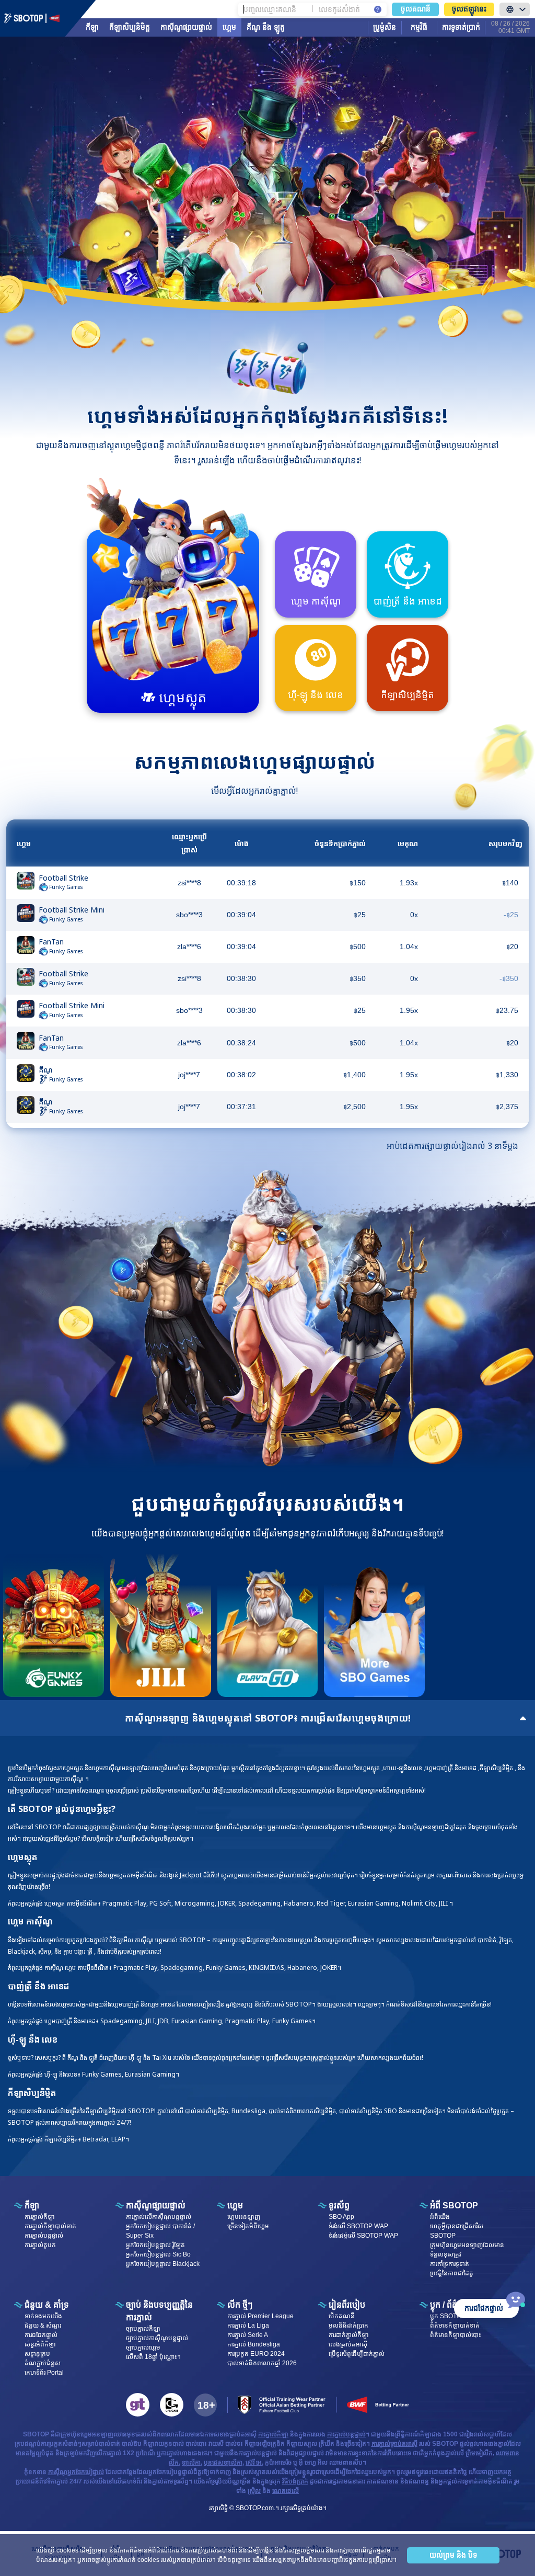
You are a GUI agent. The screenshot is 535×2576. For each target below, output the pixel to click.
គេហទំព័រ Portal (44, 2373)
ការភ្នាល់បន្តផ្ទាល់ (44, 2236)
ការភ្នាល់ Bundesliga (254, 2344)
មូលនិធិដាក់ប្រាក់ (348, 2326)
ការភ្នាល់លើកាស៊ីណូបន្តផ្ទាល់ (159, 2217)
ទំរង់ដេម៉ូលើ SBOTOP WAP (363, 2236)
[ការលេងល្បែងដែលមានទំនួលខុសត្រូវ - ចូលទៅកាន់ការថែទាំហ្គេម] (172, 2405)
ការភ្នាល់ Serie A (248, 2335)
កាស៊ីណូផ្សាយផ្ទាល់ (186, 27)
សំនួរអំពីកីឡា (40, 2344)
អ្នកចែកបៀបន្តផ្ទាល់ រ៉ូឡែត (155, 2245)
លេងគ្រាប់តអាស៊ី (348, 2344)
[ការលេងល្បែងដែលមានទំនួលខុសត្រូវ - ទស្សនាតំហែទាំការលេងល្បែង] (138, 2405)
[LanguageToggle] (515, 9)
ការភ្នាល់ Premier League (260, 2316)
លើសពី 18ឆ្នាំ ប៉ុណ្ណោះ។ (153, 2357)
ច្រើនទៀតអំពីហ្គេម (248, 2226)
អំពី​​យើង (440, 2217)
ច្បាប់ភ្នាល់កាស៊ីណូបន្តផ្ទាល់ (157, 2338)
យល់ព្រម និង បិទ (453, 2555)
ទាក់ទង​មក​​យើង (43, 2316)
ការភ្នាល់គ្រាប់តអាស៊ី (394, 2444)
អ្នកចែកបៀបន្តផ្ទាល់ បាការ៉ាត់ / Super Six (160, 2231)
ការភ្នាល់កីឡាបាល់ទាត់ (50, 2226)
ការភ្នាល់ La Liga (248, 2326)
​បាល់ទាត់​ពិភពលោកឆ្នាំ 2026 (262, 2363)
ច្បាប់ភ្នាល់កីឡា (143, 2329)
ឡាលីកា (191, 2463)
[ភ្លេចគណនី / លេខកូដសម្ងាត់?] (378, 9)
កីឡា (92, 27)
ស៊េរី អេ (254, 2463)
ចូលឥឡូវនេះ (469, 9)
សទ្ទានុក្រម (37, 2354)
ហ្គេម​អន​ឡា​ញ (244, 2217)
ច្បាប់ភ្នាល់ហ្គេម (143, 2347)
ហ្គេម (229, 27)
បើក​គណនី (342, 2316)
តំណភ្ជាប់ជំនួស (43, 2363)
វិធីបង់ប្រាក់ (295, 2481)
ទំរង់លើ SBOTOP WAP (358, 2226)
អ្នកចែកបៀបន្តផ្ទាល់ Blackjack (163, 2264)
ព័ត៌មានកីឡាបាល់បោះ (456, 2335)
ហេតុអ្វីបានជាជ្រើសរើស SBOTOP (457, 2231)
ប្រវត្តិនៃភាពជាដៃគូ (452, 2273)
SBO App (341, 2217)
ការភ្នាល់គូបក (40, 2245)
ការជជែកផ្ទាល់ (41, 2335)
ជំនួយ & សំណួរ (43, 2326)
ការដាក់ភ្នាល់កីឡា (349, 2335)
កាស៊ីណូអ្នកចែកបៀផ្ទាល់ (76, 2472)
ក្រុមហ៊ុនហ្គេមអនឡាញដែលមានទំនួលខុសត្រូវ (467, 2250)
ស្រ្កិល (254, 2491)
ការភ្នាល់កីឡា (40, 2217)
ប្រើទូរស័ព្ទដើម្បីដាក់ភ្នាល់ (357, 2354)
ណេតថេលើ (286, 2491)
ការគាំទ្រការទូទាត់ (450, 2264)
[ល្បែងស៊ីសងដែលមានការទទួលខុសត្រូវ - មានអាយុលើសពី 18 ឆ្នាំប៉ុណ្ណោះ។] (205, 2405)
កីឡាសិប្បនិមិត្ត (130, 27)
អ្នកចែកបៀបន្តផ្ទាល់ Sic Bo (158, 2254)
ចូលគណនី (416, 9)
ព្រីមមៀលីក (479, 2453)
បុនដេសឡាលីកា (223, 2463)
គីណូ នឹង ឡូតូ (266, 27)
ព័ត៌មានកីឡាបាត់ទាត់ (455, 2326)
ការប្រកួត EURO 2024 (256, 2354)
